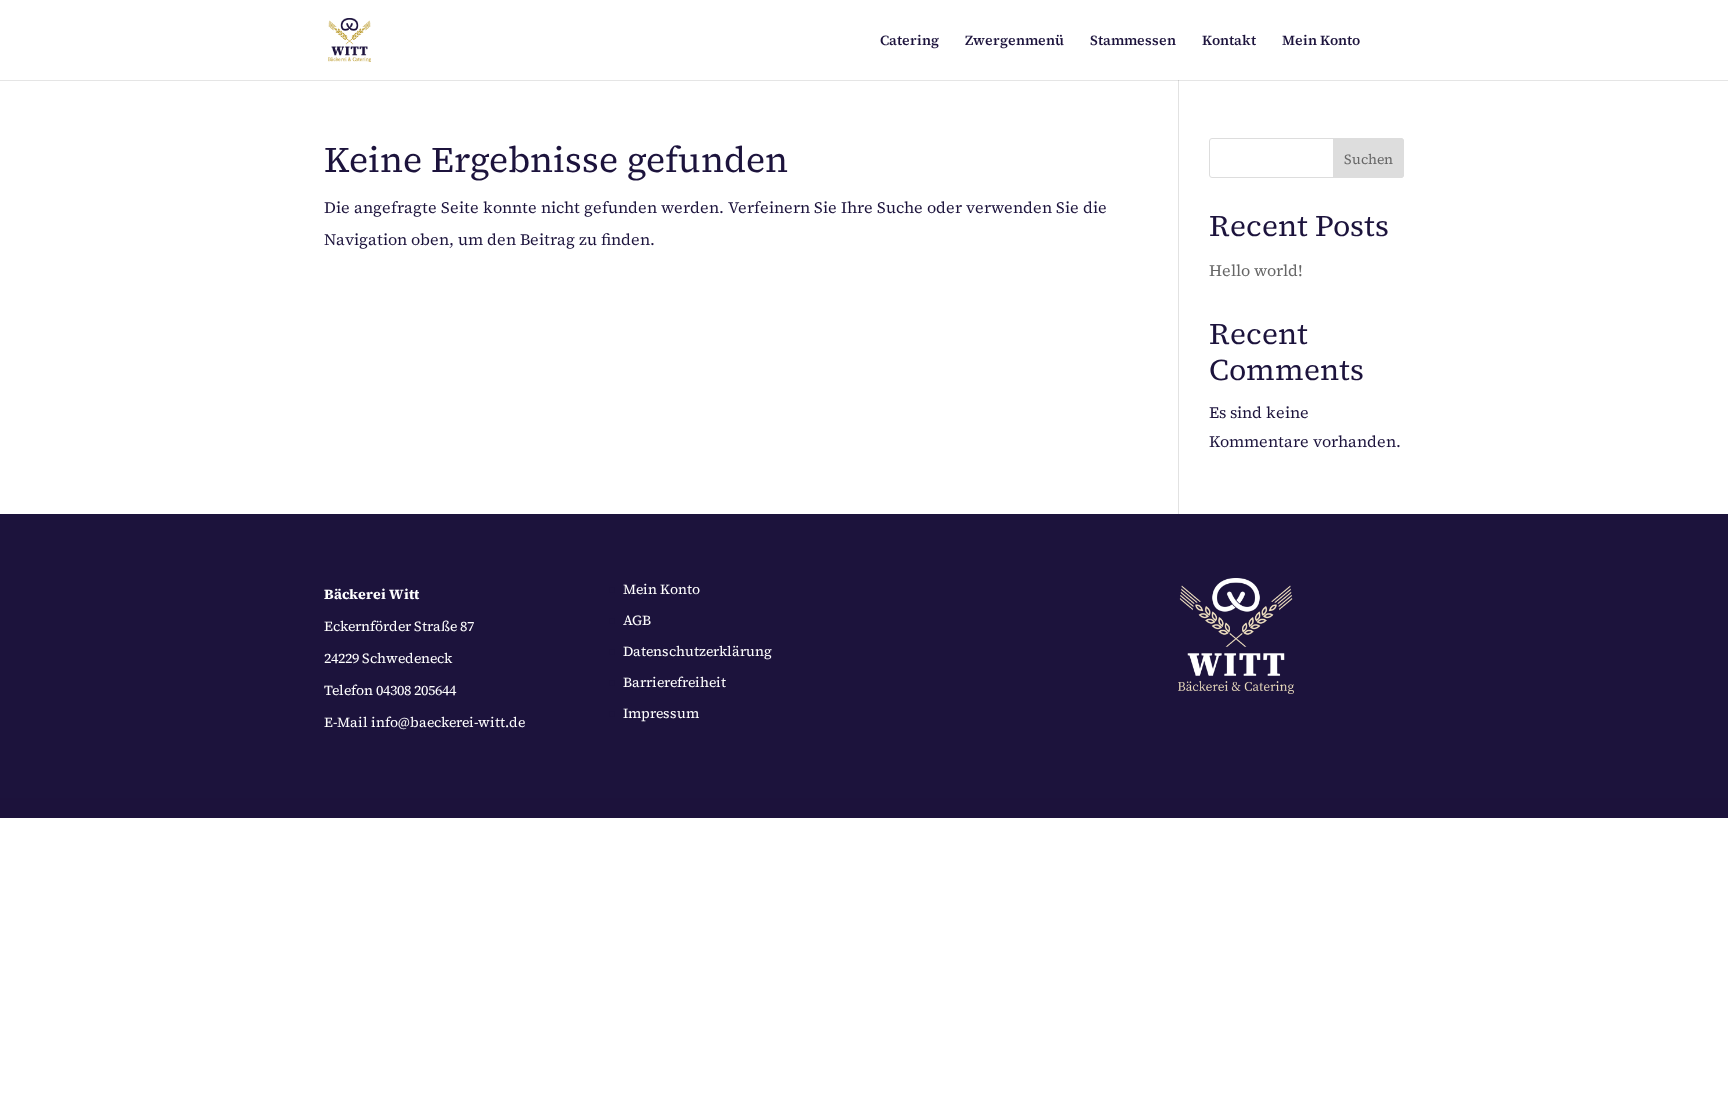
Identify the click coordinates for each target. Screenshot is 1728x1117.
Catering (909, 41)
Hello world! (1256, 270)
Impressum (661, 713)
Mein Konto (1321, 41)
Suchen (1368, 159)
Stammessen (1133, 41)
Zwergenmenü (1014, 41)
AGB (637, 620)
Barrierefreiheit (674, 682)
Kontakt (1229, 41)
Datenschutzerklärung (697, 651)
